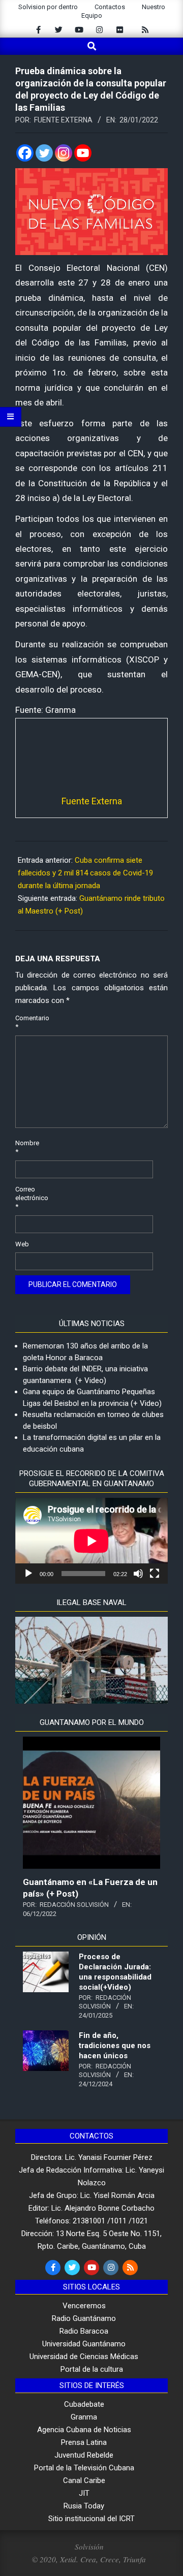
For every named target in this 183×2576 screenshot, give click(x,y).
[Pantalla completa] (155, 1574)
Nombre (27, 1147)
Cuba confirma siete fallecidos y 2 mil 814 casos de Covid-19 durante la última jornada (85, 873)
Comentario (27, 1022)
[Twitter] (44, 153)
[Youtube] (83, 153)
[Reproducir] (28, 1574)
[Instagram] (64, 153)
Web (22, 1244)
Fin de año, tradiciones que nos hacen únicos (115, 2046)
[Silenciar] (138, 1574)
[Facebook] (25, 153)
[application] (91, 1541)
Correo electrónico (27, 1198)
